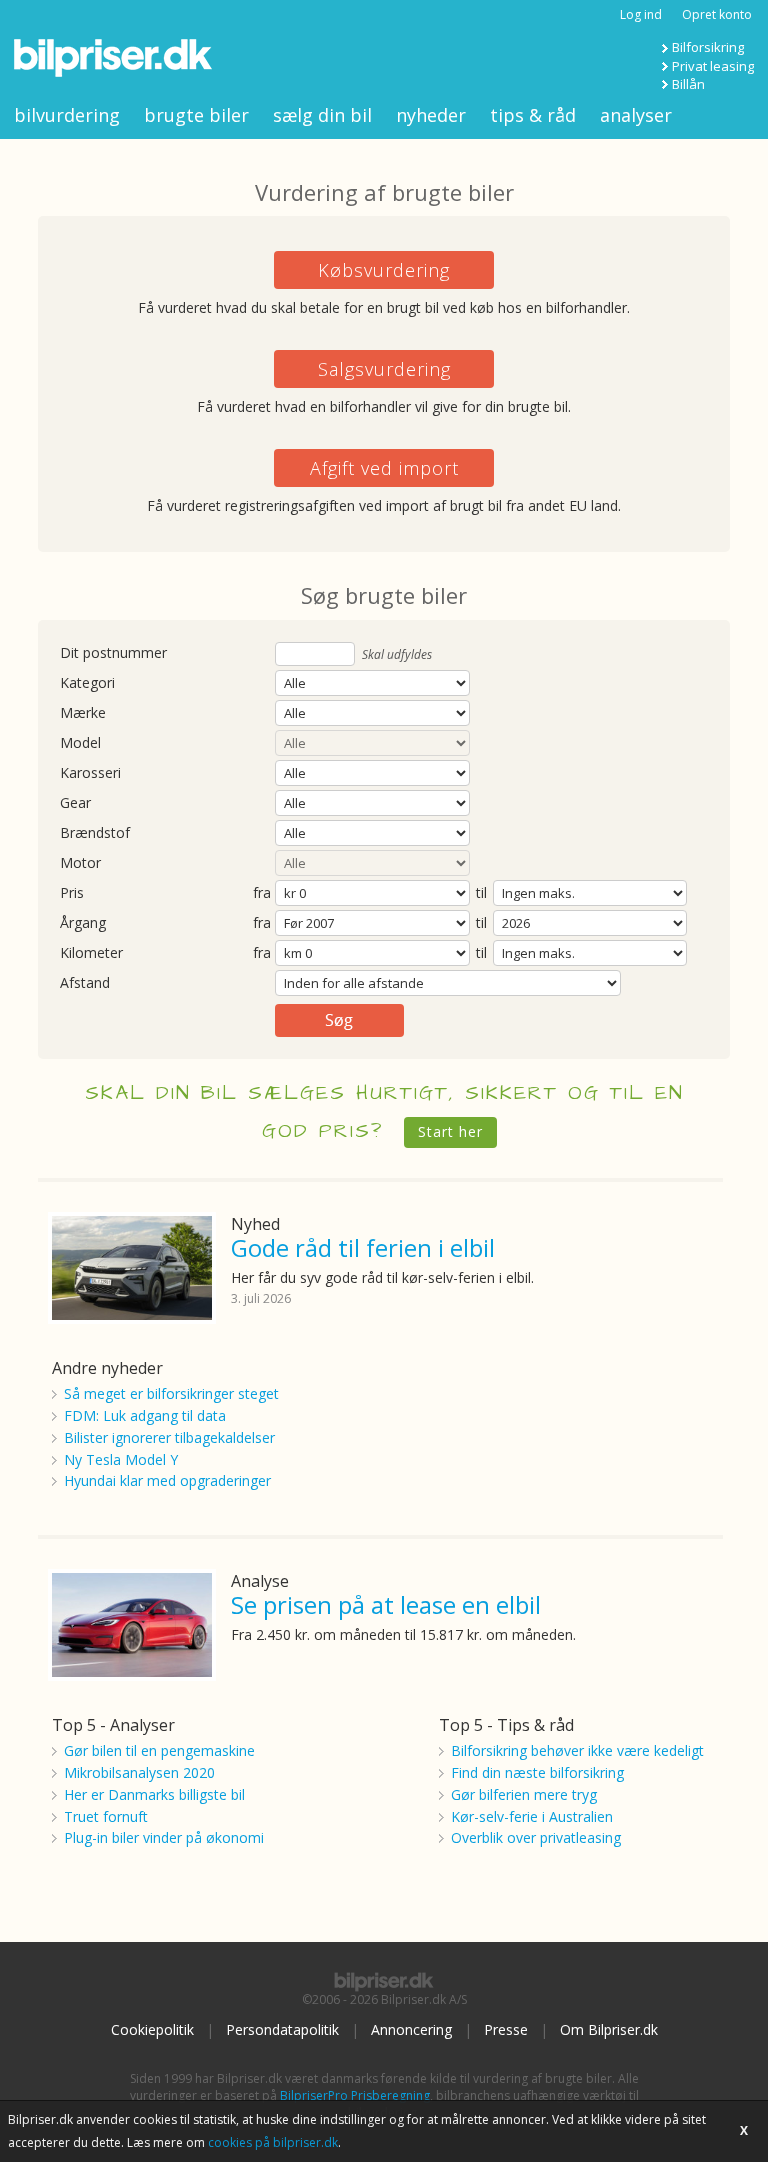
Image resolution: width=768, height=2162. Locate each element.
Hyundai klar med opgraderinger (167, 1480)
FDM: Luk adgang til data (145, 1415)
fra (262, 893)
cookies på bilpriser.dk (273, 2142)
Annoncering (411, 2029)
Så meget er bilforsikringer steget (171, 1393)
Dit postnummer (113, 653)
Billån (688, 84)
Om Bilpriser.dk (609, 2029)
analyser (636, 115)
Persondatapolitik (282, 2029)
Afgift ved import (384, 468)
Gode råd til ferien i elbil (363, 1247)
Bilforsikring (708, 47)
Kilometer (91, 953)
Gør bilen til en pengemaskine (159, 1750)
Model (80, 743)
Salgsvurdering (384, 369)
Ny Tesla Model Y (121, 1459)
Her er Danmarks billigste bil (154, 1794)
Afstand (85, 983)
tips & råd (533, 115)
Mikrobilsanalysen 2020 (139, 1772)
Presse (506, 2029)
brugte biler (196, 115)
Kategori (87, 683)
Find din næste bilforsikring (537, 1772)
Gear (75, 803)
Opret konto (717, 14)
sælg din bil (322, 115)
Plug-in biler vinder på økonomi (164, 1837)
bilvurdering (67, 115)
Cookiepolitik (152, 2029)
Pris (72, 893)
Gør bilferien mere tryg (524, 1794)
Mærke (83, 713)
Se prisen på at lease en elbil (386, 1604)
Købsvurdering (384, 270)
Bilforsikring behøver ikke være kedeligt (577, 1750)
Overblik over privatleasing (536, 1837)
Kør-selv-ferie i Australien (532, 1816)
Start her (450, 1131)
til (481, 892)
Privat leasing (713, 66)
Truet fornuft (106, 1816)
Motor (80, 863)
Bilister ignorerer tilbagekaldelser (169, 1437)
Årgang (83, 923)
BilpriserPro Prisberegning (355, 2095)
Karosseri (90, 773)
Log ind (641, 14)
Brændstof (95, 833)
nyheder (431, 115)
